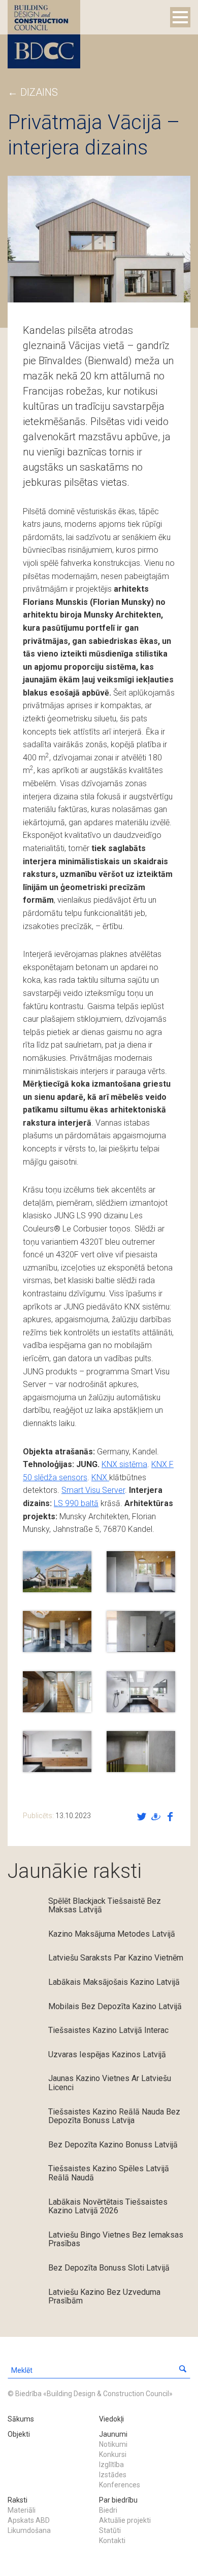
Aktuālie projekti (125, 2520)
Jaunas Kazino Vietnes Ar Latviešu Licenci (110, 2083)
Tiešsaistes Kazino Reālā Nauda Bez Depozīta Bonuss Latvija (114, 2116)
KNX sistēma (124, 1464)
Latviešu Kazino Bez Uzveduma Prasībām (104, 2297)
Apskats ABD (29, 2520)
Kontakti (112, 2541)
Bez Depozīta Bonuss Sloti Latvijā (109, 2268)
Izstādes (113, 2475)
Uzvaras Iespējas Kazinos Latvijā (107, 2054)
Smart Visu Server (93, 1490)
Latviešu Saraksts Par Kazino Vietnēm (116, 1958)
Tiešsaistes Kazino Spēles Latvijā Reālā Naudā (109, 2173)
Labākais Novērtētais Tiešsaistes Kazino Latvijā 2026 (108, 2206)
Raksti (18, 2500)
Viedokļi (111, 2419)
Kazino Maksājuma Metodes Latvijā (112, 1934)
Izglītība (111, 2465)
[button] (183, 2370)
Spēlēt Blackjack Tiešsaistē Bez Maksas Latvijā (105, 1906)
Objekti (19, 2434)
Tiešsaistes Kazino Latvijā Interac (108, 2030)
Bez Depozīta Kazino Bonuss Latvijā (113, 2145)
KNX (100, 1477)
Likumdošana (29, 2530)
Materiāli (22, 2510)
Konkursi (113, 2454)
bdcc (44, 34)
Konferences (120, 2485)
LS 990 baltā (76, 1503)
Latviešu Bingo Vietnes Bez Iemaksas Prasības (116, 2239)
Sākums (21, 2419)
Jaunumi (113, 2434)
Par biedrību (118, 2500)
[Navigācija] (180, 17)
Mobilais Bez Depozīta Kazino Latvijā (115, 2006)
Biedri (108, 2510)
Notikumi (113, 2444)
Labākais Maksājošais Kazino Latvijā (114, 1982)
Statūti (110, 2530)
